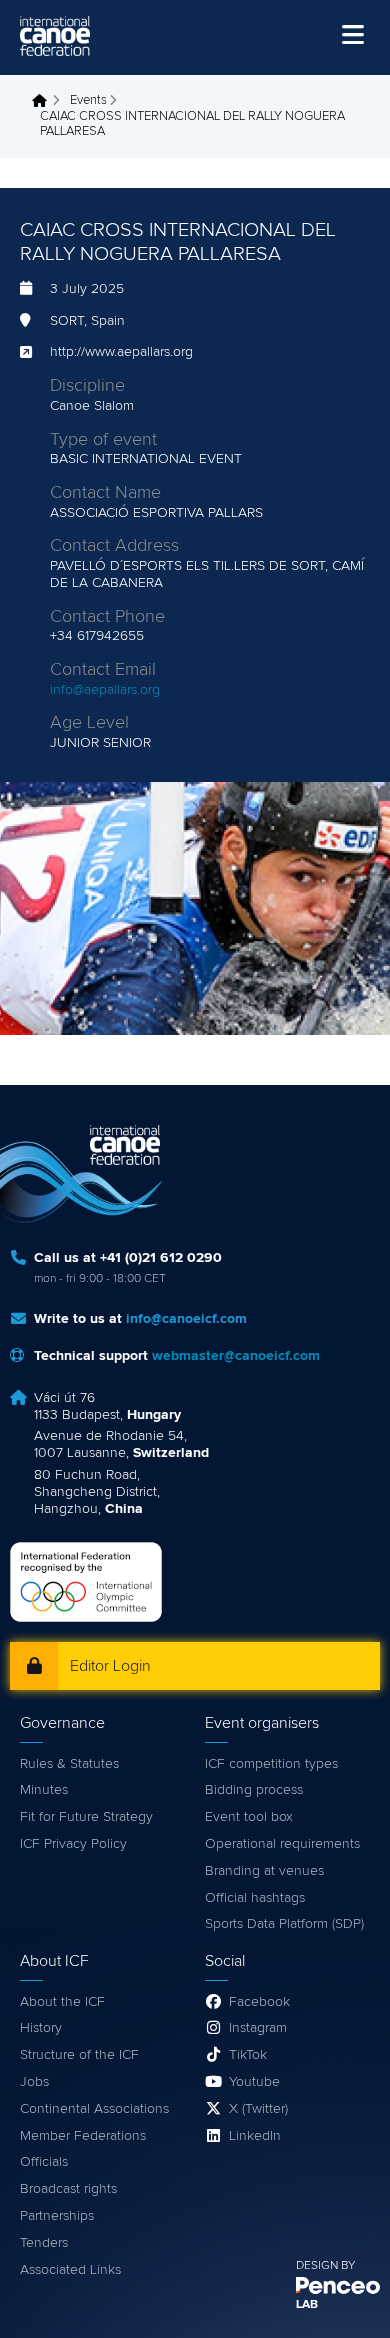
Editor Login (110, 1666)
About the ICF (62, 2002)
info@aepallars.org (105, 690)
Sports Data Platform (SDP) (284, 1924)
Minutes (44, 1790)
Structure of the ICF (79, 2055)
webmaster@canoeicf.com (236, 1356)
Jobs (34, 2082)
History (41, 2028)
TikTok (248, 2055)
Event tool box (249, 1817)
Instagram (258, 2028)
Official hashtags (255, 1898)
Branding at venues (264, 1871)
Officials (44, 2162)
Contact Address (114, 546)
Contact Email (103, 670)
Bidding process (254, 1790)
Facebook (259, 2002)
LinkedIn (255, 2136)
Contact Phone (107, 617)
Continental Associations (94, 2109)
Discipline (87, 386)
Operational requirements (282, 1844)
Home (45, 101)
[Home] (55, 36)
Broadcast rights (68, 2189)
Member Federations (83, 2136)
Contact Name (105, 493)
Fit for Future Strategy (86, 1817)
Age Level (89, 723)
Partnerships (57, 2216)
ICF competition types (271, 1764)
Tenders (44, 2243)
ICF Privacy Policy (73, 1844)
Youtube (254, 2082)
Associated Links (70, 2270)
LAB (307, 2305)
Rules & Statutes (69, 1764)
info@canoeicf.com (186, 1319)
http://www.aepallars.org (121, 352)
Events (88, 100)
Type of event (103, 440)
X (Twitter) (258, 2109)
